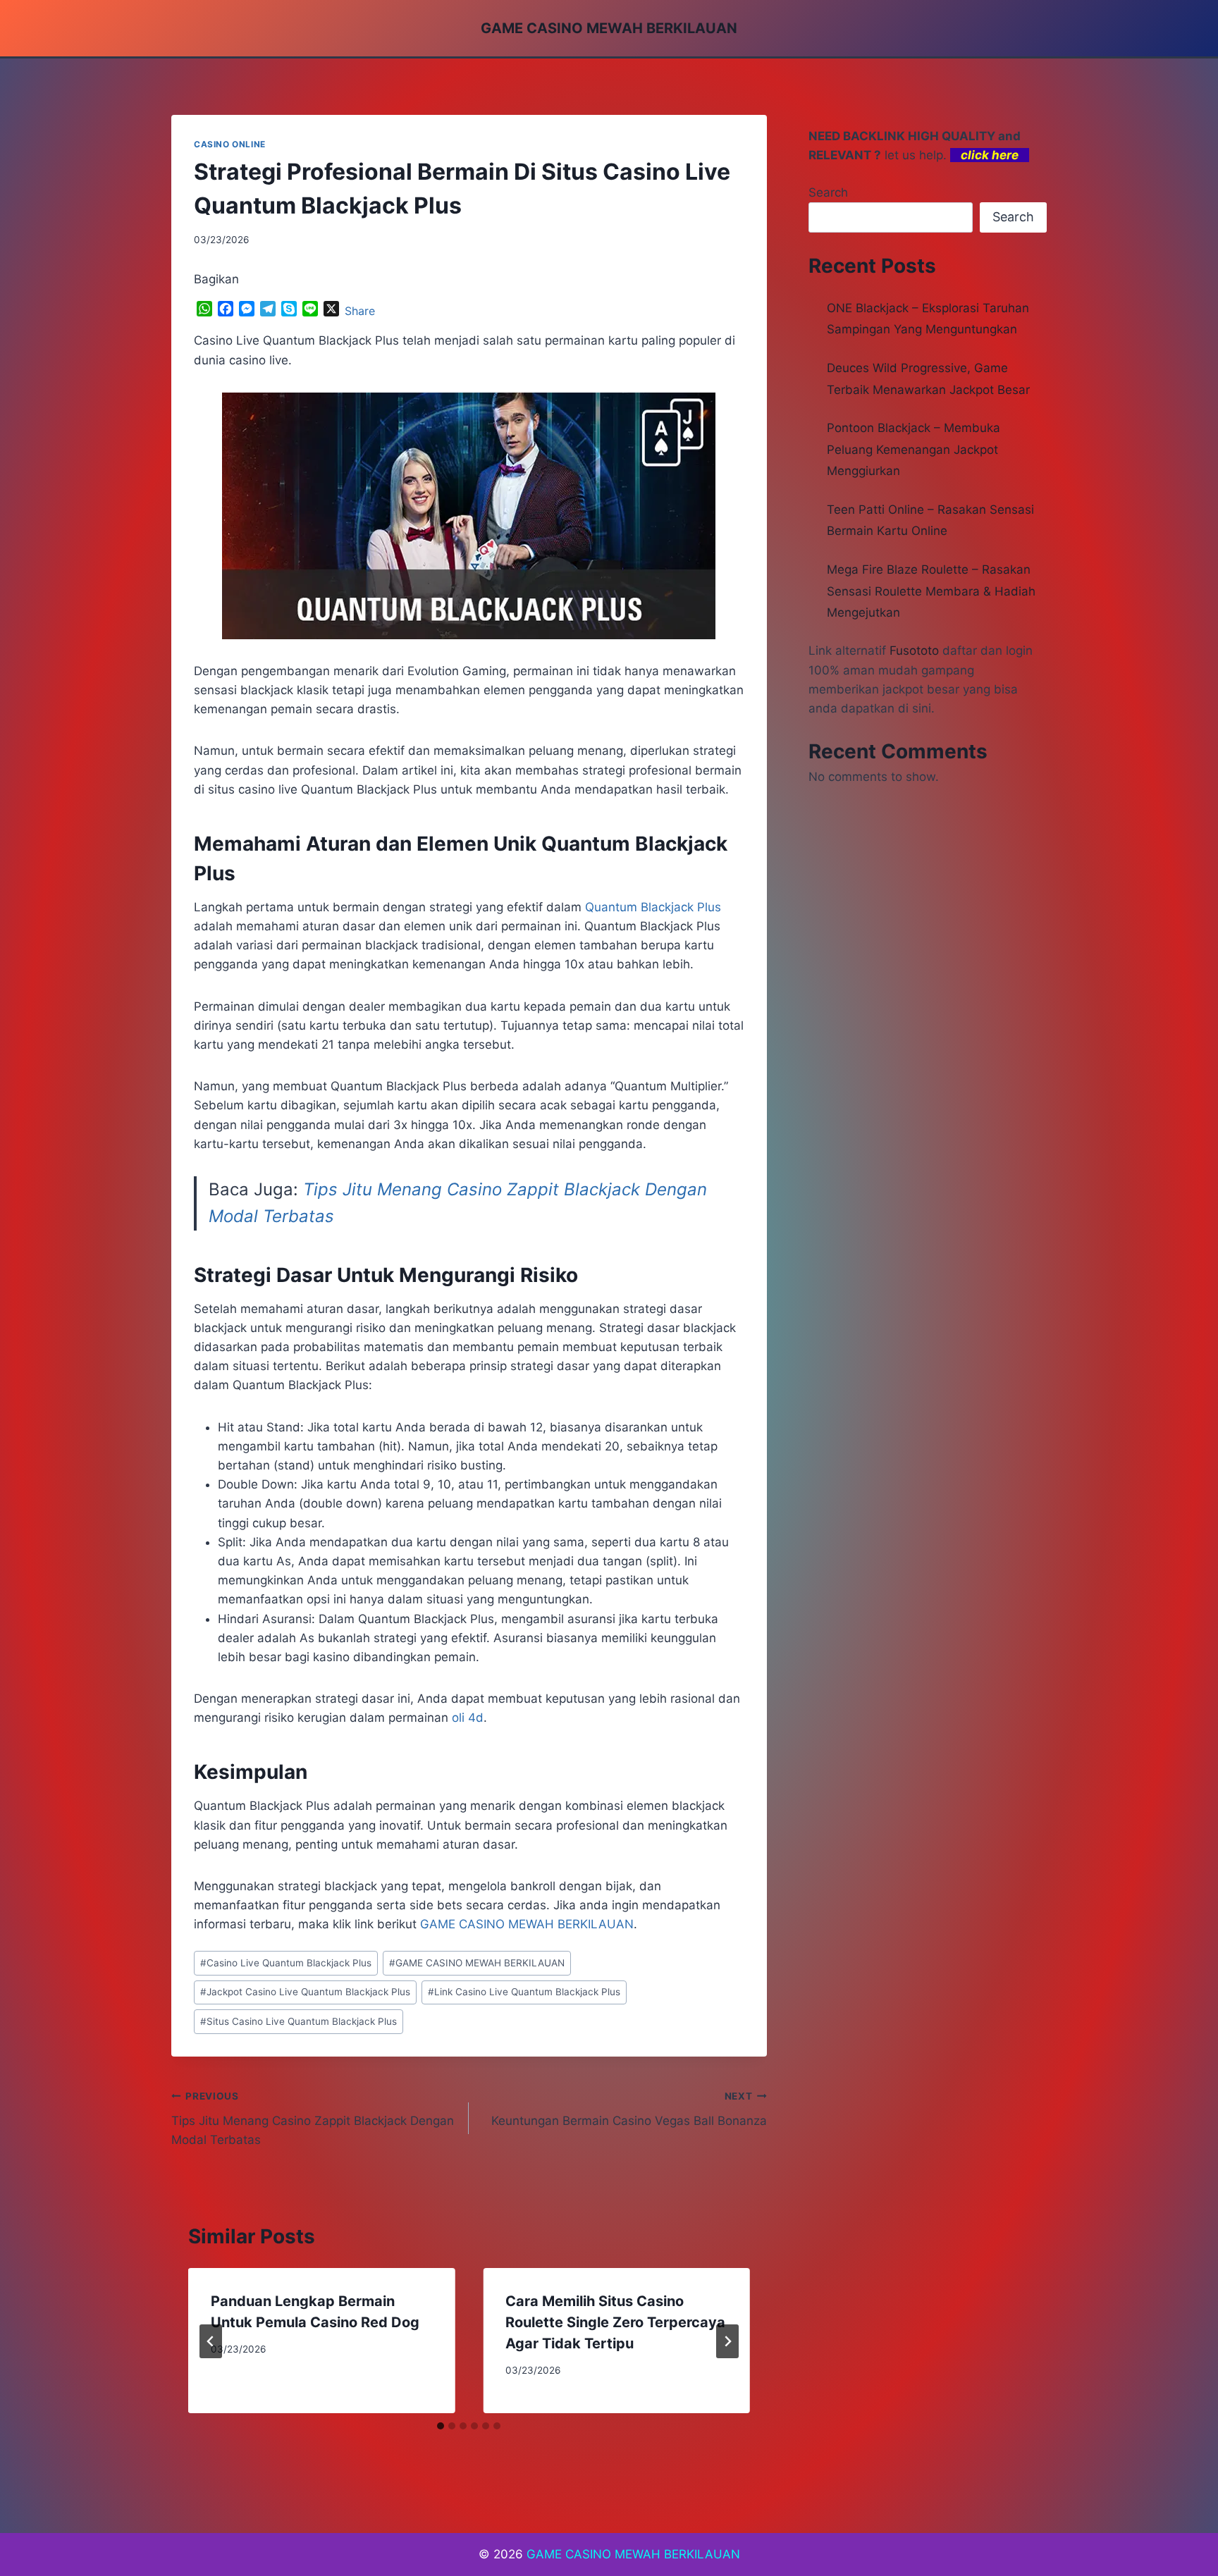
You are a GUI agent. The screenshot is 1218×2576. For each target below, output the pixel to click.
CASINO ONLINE (230, 144)
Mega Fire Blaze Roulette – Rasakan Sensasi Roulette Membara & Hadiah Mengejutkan (931, 591)
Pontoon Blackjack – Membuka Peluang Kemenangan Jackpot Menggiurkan (914, 449)
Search (828, 192)
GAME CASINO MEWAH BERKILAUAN (477, 1963)
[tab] (441, 2426)
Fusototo (914, 651)
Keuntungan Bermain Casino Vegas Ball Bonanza (629, 2109)
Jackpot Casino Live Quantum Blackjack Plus (305, 1992)
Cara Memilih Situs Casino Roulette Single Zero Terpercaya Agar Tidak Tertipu (615, 2322)
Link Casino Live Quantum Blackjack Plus (524, 1992)
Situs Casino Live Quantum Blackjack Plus (299, 2021)
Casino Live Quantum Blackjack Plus (286, 1963)
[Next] (727, 2341)
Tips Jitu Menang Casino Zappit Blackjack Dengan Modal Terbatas (313, 2119)
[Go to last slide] (211, 2341)
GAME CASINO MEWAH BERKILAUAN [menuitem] (527, 1924)
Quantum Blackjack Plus (653, 907)
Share (360, 311)
